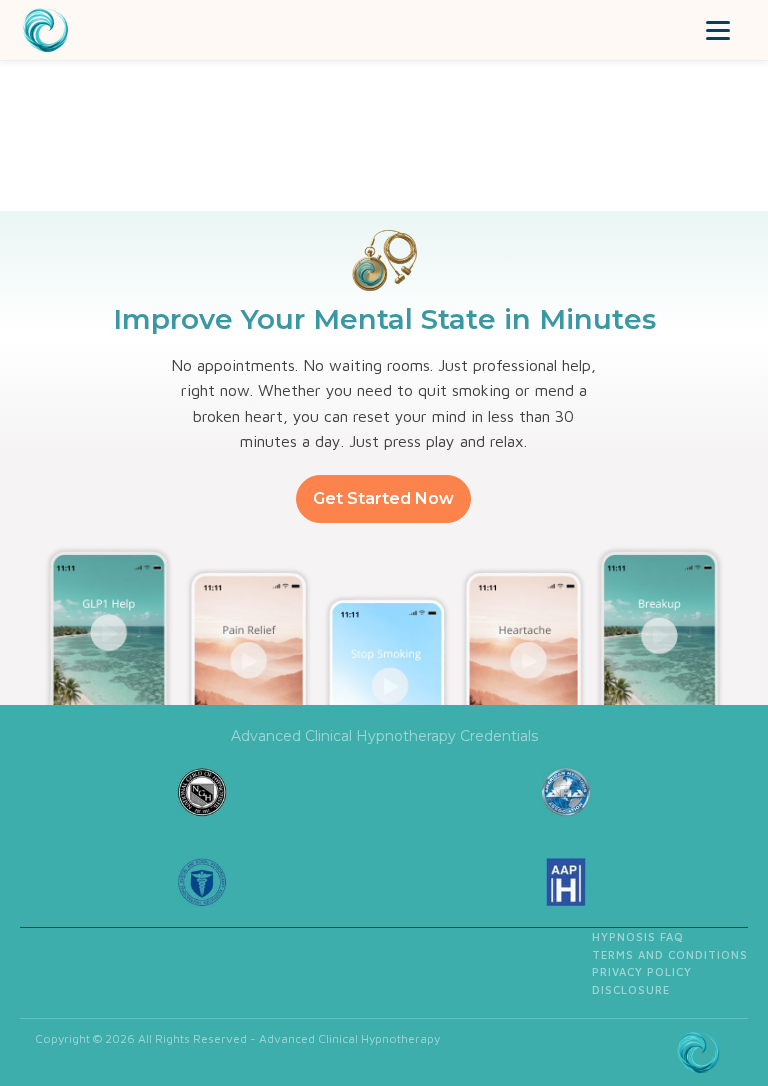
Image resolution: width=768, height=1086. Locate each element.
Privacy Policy (642, 971)
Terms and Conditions (670, 954)
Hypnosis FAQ (638, 936)
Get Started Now (383, 498)
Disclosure (631, 989)
